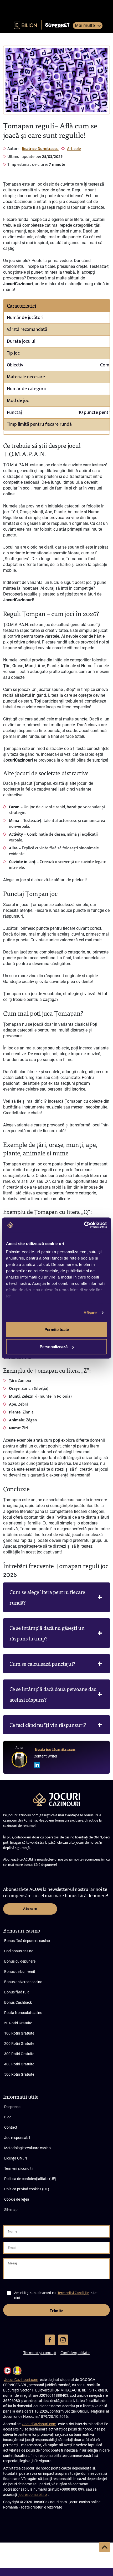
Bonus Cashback (18, 2002)
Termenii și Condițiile (73, 2293)
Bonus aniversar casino (23, 1982)
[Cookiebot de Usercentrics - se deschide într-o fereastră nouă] (84, 1225)
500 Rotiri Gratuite (19, 2074)
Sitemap (11, 2210)
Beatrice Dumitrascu (40, 149)
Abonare (30, 1909)
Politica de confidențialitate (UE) (30, 2179)
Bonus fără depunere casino (27, 1941)
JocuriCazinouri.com (21, 2380)
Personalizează (54, 1347)
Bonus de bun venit (20, 1972)
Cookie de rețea (17, 2199)
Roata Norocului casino (23, 2013)
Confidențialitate (75, 2353)
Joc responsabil (17, 2138)
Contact (11, 2127)
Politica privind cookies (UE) (27, 2189)
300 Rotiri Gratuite (19, 2054)
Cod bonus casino (19, 1951)
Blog (8, 2117)
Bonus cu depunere (20, 1961)
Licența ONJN (16, 2158)
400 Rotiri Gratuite (19, 2064)
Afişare (90, 1313)
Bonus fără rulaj (17, 1992)
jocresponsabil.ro (33, 2495)
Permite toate (57, 1329)
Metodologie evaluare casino (27, 2148)
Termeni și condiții (19, 2168)
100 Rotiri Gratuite (19, 2033)
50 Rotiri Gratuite (18, 2023)
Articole (74, 149)
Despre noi (13, 2107)
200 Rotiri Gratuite (19, 2044)
